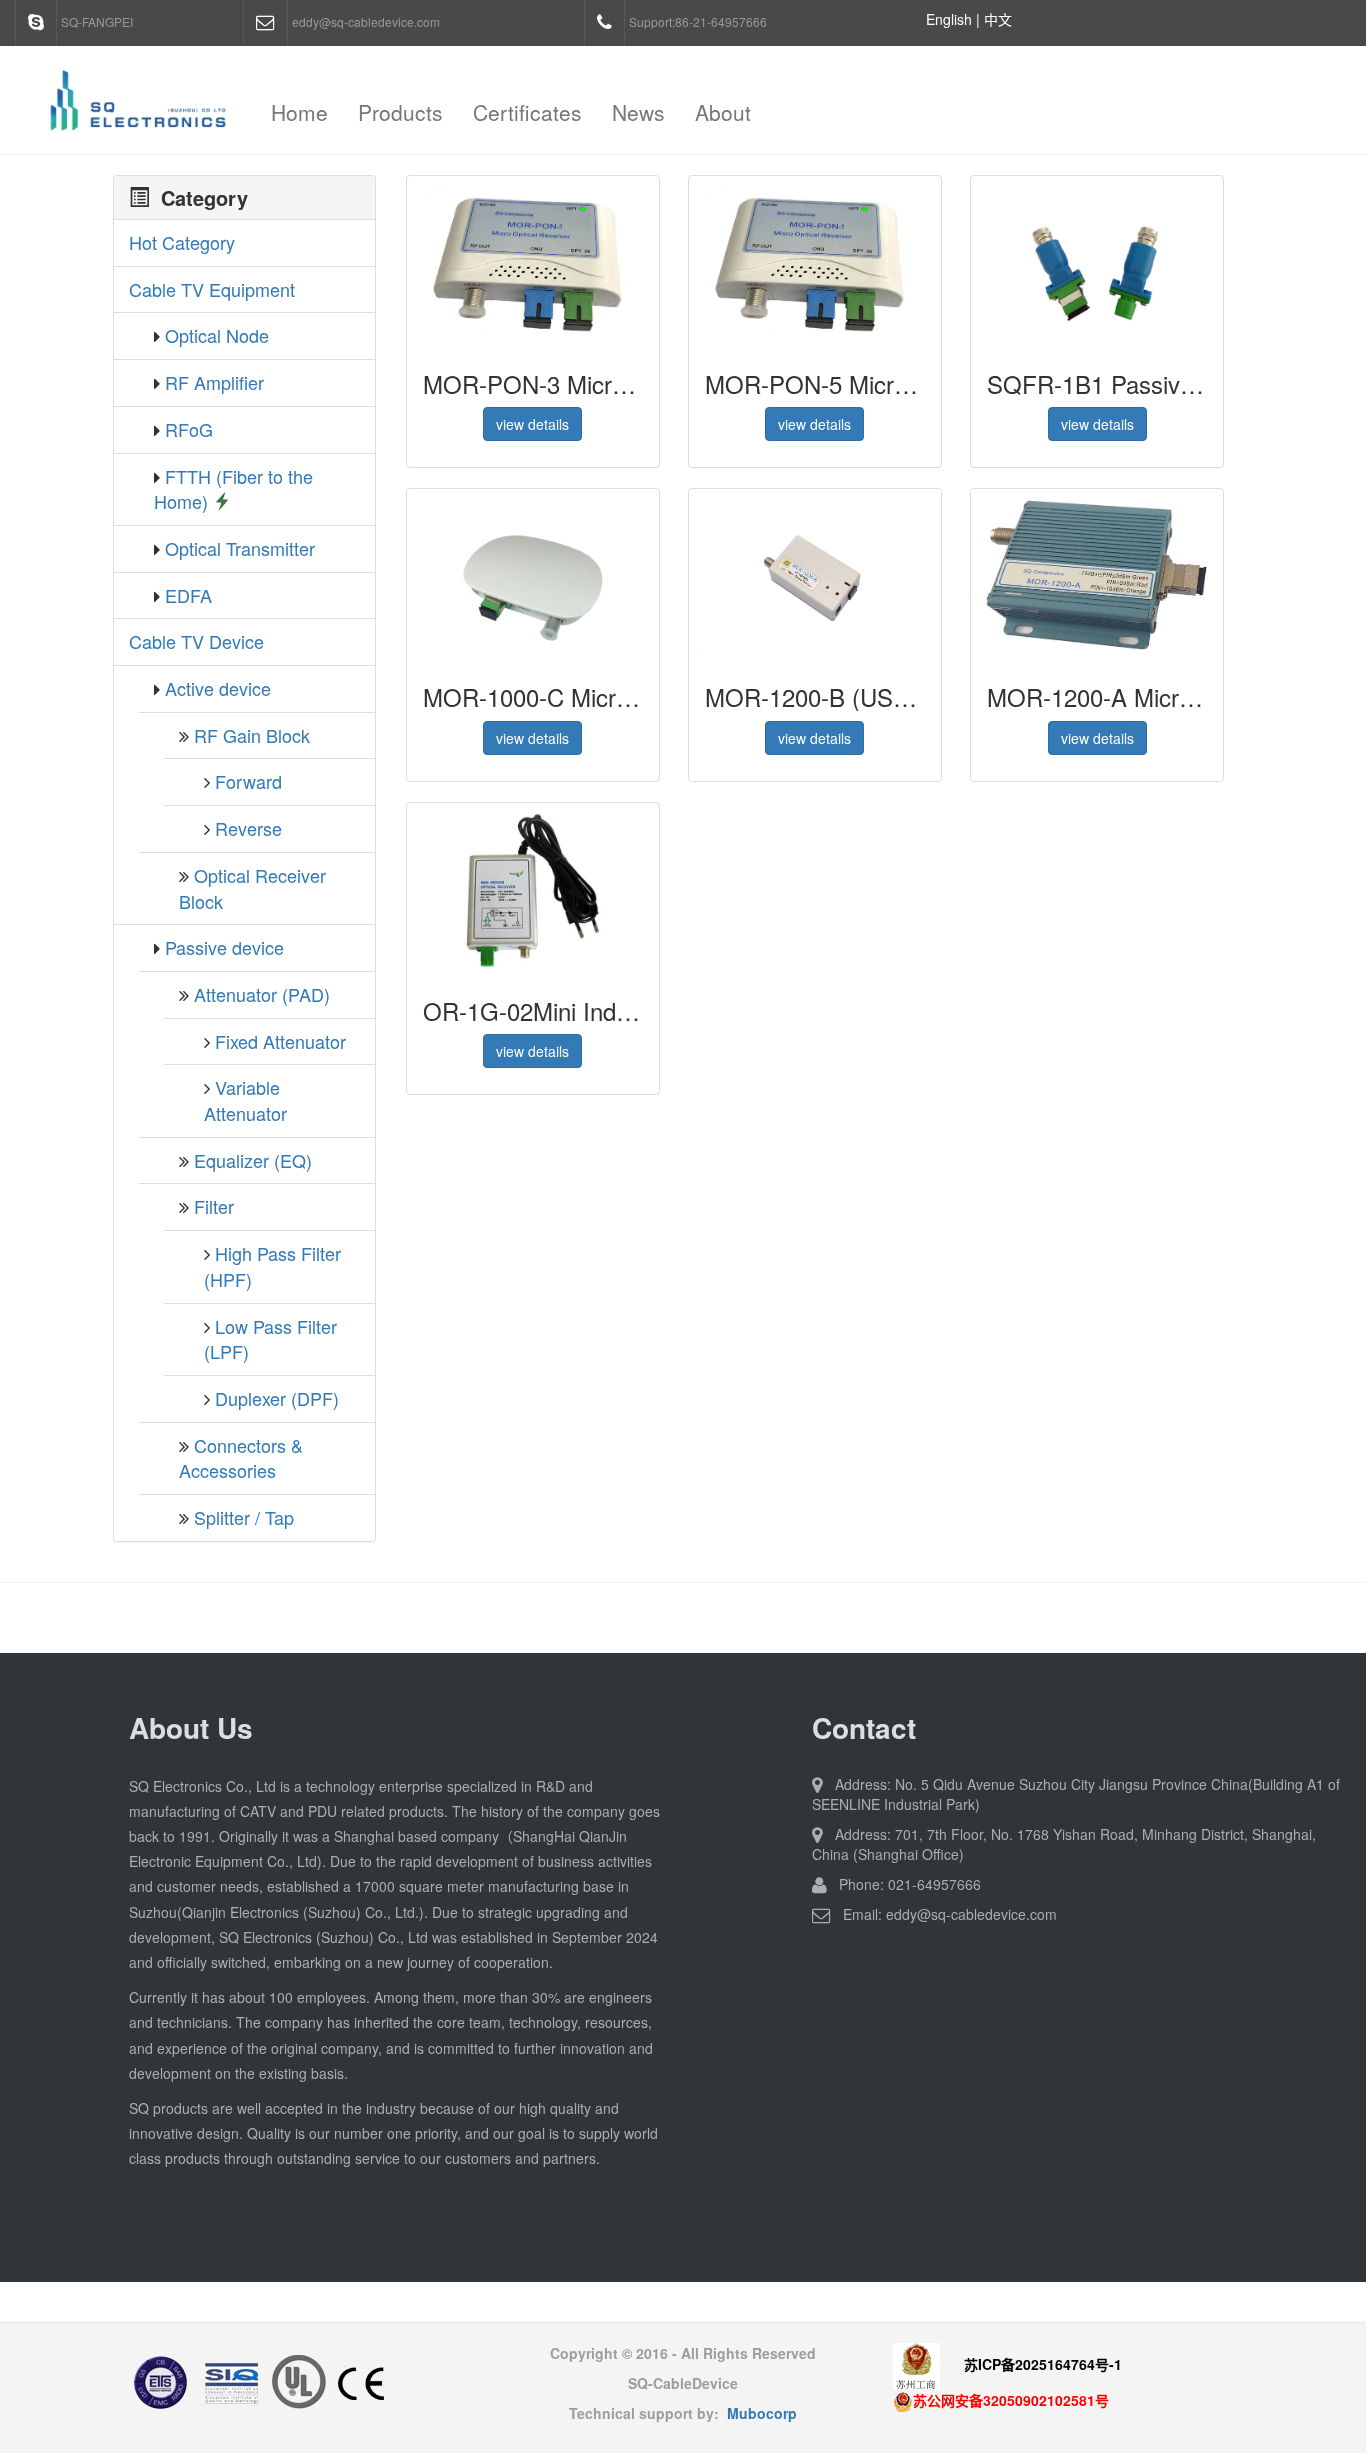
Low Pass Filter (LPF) (270, 1339)
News (638, 112)
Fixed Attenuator (280, 1041)
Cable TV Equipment (212, 289)
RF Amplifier (214, 382)
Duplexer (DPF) (277, 1398)
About (723, 112)
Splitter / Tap (244, 1517)
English (949, 19)
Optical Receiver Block (252, 888)
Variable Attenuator (245, 1100)
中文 (998, 19)
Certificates (527, 112)
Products (400, 112)
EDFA (188, 595)
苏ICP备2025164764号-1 (1043, 2364)
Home (299, 112)
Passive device (224, 947)
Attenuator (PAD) (262, 994)
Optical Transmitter (240, 548)
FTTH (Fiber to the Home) (233, 489)
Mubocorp (762, 2413)
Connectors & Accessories (241, 1458)
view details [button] (532, 424)
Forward (248, 781)
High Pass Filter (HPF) (272, 1266)
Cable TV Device (196, 641)
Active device (218, 688)
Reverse (248, 828)
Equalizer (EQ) (253, 1160)
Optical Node (217, 335)
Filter (214, 1206)
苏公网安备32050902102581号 (1011, 2400)
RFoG (189, 429)
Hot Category (182, 242)
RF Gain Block (252, 735)
